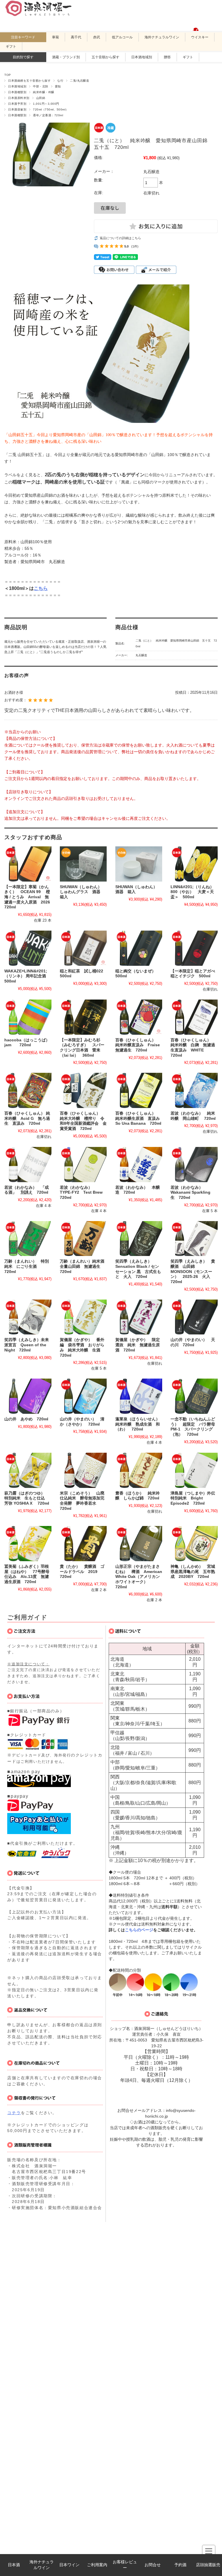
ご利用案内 (97, 2565)
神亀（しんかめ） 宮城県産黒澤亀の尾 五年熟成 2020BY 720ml (193, 1572)
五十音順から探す (106, 57)
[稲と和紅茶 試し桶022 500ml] (83, 948)
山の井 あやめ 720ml (26, 1419)
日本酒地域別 (142, 57)
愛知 (58, 86)
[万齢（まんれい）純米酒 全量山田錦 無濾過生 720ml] (83, 1239)
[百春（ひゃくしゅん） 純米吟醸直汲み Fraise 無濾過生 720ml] (139, 1017)
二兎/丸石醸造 (79, 81)
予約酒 (180, 2565)
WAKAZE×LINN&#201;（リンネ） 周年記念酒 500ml (27, 976)
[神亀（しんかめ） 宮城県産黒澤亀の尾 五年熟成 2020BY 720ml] (194, 1544)
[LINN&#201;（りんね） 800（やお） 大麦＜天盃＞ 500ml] (194, 864)
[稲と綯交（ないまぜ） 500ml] (139, 948)
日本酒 (14, 2565)
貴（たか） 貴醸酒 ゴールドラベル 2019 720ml (82, 1572)
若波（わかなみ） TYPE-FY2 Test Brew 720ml (83, 1193)
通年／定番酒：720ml (48, 115)
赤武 (97, 37)
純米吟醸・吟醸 (44, 92)
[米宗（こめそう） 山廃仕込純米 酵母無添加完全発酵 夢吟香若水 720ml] (83, 1470)
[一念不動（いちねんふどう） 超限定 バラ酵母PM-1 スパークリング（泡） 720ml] (194, 1396)
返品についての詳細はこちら (120, 238)
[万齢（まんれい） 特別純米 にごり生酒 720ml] (28, 1239)
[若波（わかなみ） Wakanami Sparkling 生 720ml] (194, 1165)
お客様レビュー (125, 2565)
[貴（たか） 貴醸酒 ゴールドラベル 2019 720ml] (83, 1544)
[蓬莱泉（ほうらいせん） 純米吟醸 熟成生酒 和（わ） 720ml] (139, 1396)
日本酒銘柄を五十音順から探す (29, 81)
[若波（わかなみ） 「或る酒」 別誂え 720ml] (28, 1165)
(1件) (135, 246)
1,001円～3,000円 (46, 104)
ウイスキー (200, 37)
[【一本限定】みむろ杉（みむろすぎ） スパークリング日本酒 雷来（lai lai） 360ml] (83, 1017)
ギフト (11, 46)
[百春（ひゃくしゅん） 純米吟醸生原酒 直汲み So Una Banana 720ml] (139, 1090)
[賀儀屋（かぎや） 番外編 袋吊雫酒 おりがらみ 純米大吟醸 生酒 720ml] (83, 1317)
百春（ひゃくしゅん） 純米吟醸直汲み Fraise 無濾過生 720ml (140, 1045)
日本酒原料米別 (19, 98)
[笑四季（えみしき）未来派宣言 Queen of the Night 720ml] (28, 1317)
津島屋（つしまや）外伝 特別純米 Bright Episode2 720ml (195, 1498)
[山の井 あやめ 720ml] (28, 1396)
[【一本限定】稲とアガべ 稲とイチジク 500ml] (194, 948)
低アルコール (122, 37)
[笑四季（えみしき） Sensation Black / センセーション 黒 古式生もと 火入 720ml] (139, 1239)
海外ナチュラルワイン (42, 2565)
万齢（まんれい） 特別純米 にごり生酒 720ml (27, 1266)
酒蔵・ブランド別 (66, 57)
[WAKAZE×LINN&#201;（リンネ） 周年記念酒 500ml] (28, 948)
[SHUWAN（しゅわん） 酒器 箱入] (139, 864)
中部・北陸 (40, 86)
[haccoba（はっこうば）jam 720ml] (28, 1017)
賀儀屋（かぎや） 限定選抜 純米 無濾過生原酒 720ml (138, 1345)
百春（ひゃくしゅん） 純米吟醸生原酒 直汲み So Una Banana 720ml (140, 1118)
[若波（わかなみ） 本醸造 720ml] (139, 1165)
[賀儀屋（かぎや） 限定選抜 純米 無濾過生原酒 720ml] (139, 1317)
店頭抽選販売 (208, 2565)
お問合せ (153, 2565)
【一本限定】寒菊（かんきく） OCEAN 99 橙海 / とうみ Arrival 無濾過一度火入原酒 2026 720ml (29, 897)
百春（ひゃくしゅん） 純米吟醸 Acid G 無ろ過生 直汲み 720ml (27, 1118)
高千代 (76, 37)
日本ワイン (69, 2565)
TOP (8, 75)
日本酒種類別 (17, 92)
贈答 (167, 57)
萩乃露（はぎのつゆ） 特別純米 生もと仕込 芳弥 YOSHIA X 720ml (27, 1498)
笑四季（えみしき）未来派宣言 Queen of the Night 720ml (27, 1345)
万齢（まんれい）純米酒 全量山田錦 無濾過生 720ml (84, 1266)
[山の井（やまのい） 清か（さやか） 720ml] (83, 1396)
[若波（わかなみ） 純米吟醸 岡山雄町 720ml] (194, 1090)
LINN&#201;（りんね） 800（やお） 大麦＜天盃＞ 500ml (194, 892)
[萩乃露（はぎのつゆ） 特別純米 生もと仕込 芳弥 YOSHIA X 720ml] (28, 1470)
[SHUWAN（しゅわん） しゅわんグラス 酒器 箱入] (83, 864)
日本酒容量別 (17, 109)
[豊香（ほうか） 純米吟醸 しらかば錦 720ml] (139, 1470)
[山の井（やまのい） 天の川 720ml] (194, 1317)
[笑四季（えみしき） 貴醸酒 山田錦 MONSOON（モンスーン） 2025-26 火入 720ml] (194, 1239)
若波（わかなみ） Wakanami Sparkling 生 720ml (193, 1193)
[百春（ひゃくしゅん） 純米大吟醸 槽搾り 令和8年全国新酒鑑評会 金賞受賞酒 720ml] (83, 1090)
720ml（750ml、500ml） (51, 109)
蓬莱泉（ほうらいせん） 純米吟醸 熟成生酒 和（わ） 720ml (140, 1424)
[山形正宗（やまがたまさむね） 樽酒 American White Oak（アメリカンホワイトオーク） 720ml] (139, 1544)
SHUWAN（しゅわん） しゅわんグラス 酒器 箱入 (83, 892)
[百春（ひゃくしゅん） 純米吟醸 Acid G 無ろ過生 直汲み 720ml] (28, 1090)
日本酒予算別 (17, 104)
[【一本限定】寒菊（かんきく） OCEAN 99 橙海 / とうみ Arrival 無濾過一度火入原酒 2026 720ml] (28, 864)
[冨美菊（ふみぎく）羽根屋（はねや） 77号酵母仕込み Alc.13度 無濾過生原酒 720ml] (28, 1544)
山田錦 (41, 98)
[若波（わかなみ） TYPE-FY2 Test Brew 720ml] (83, 1165)
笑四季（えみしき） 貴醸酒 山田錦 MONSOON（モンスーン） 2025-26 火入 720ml (193, 1272)
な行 (60, 81)
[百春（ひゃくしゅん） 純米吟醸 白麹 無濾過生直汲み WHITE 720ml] (194, 1017)
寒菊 (55, 37)
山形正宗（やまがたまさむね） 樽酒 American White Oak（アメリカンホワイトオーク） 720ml (139, 1577)
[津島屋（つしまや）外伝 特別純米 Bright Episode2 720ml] (194, 1470)
